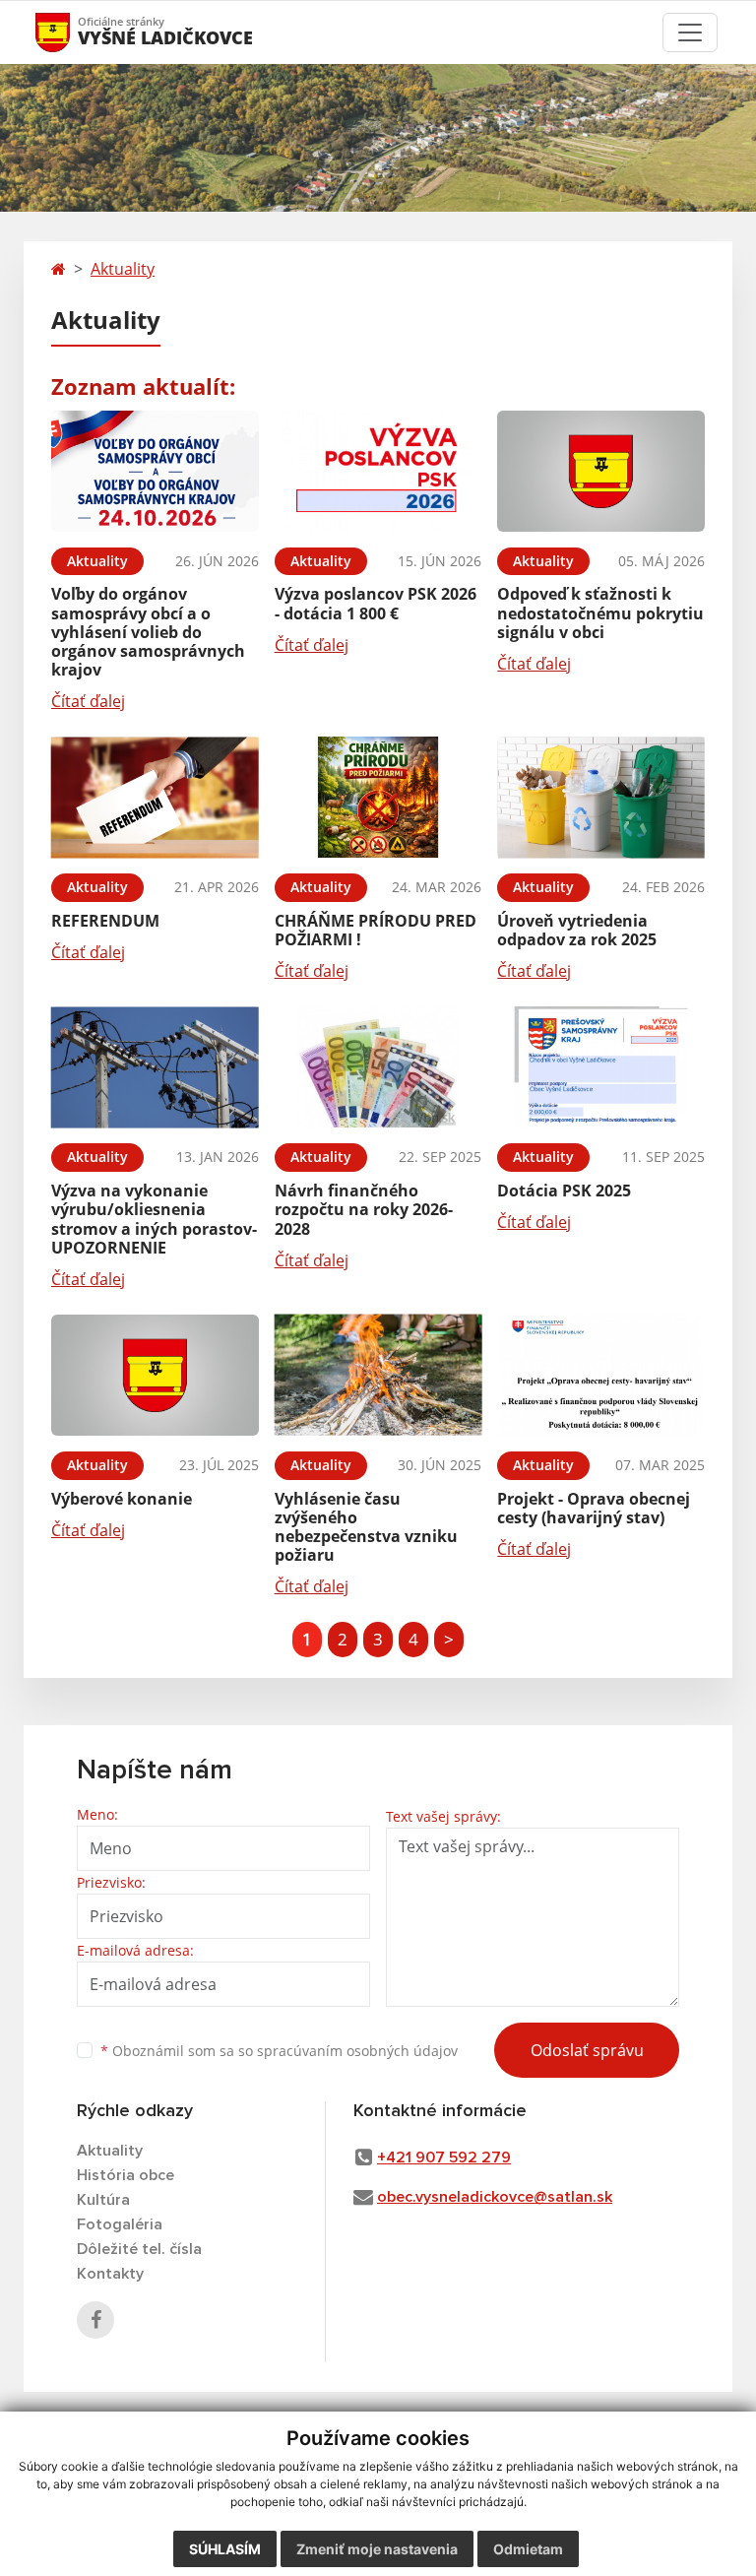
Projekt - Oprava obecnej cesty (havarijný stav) (594, 1508)
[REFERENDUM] (155, 797)
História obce (126, 2175)
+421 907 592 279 (444, 2157)
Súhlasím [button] (225, 2549)
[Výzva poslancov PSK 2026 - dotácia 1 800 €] (378, 471)
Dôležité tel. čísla (139, 2249)
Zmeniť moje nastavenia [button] (377, 2549)
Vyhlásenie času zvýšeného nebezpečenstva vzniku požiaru (366, 1527)
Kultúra (103, 2200)
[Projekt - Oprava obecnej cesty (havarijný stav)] (601, 1375)
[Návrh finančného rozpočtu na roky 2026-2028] (378, 1067)
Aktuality (123, 269)
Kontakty (110, 2274)
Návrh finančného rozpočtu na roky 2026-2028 (364, 1209)
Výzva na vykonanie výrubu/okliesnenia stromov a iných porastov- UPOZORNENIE (154, 1219)
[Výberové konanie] (155, 1375)
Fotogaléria (120, 2224)
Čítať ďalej (88, 701)
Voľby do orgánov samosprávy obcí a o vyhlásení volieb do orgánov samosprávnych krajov (148, 632)
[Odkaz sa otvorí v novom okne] (95, 2320)
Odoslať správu (587, 2050)
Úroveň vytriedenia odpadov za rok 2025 (577, 930)
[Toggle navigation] (690, 32)
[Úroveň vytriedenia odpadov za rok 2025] (601, 797)
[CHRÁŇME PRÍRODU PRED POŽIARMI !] (378, 797)
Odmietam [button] (528, 2549)
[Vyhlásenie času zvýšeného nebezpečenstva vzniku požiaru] (378, 1375)
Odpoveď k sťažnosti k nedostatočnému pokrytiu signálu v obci (600, 612)
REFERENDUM (105, 921)
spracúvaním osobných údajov (357, 2051)
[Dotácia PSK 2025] (601, 1067)
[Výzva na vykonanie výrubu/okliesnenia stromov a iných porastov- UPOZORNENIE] (155, 1067)
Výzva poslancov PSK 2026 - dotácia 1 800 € (376, 603)
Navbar (71, 32)
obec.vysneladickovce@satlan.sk (495, 2197)
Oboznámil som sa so (279, 2051)
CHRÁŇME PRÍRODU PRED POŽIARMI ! (376, 930)
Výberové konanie (122, 1499)
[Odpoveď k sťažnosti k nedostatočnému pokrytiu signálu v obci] (601, 471)
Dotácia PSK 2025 (564, 1191)
